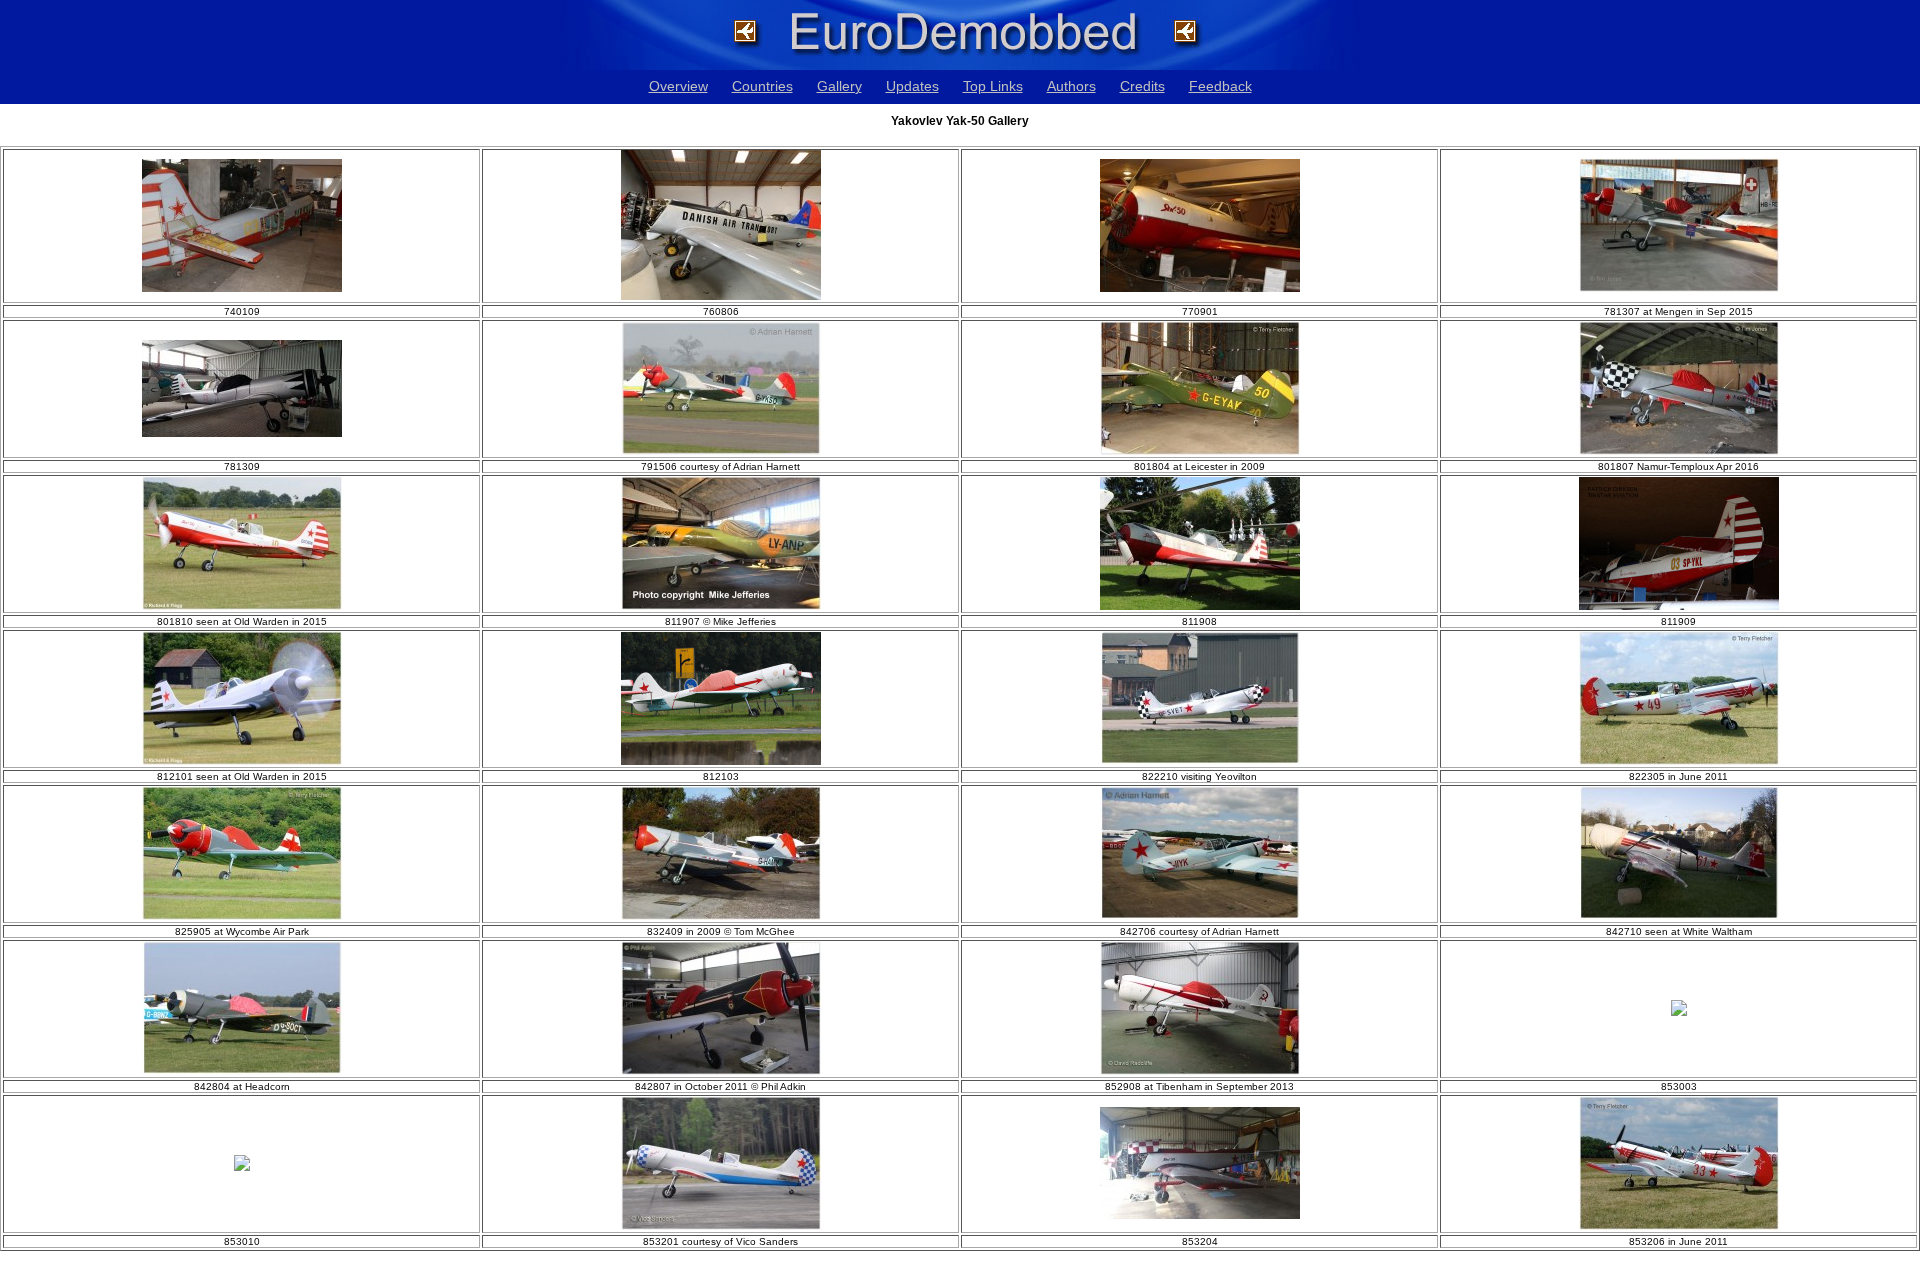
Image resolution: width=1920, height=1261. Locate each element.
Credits (1142, 86)
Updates (912, 86)
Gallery (839, 86)
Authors (1071, 86)
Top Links (993, 86)
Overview (678, 86)
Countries (762, 86)
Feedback (1220, 86)
